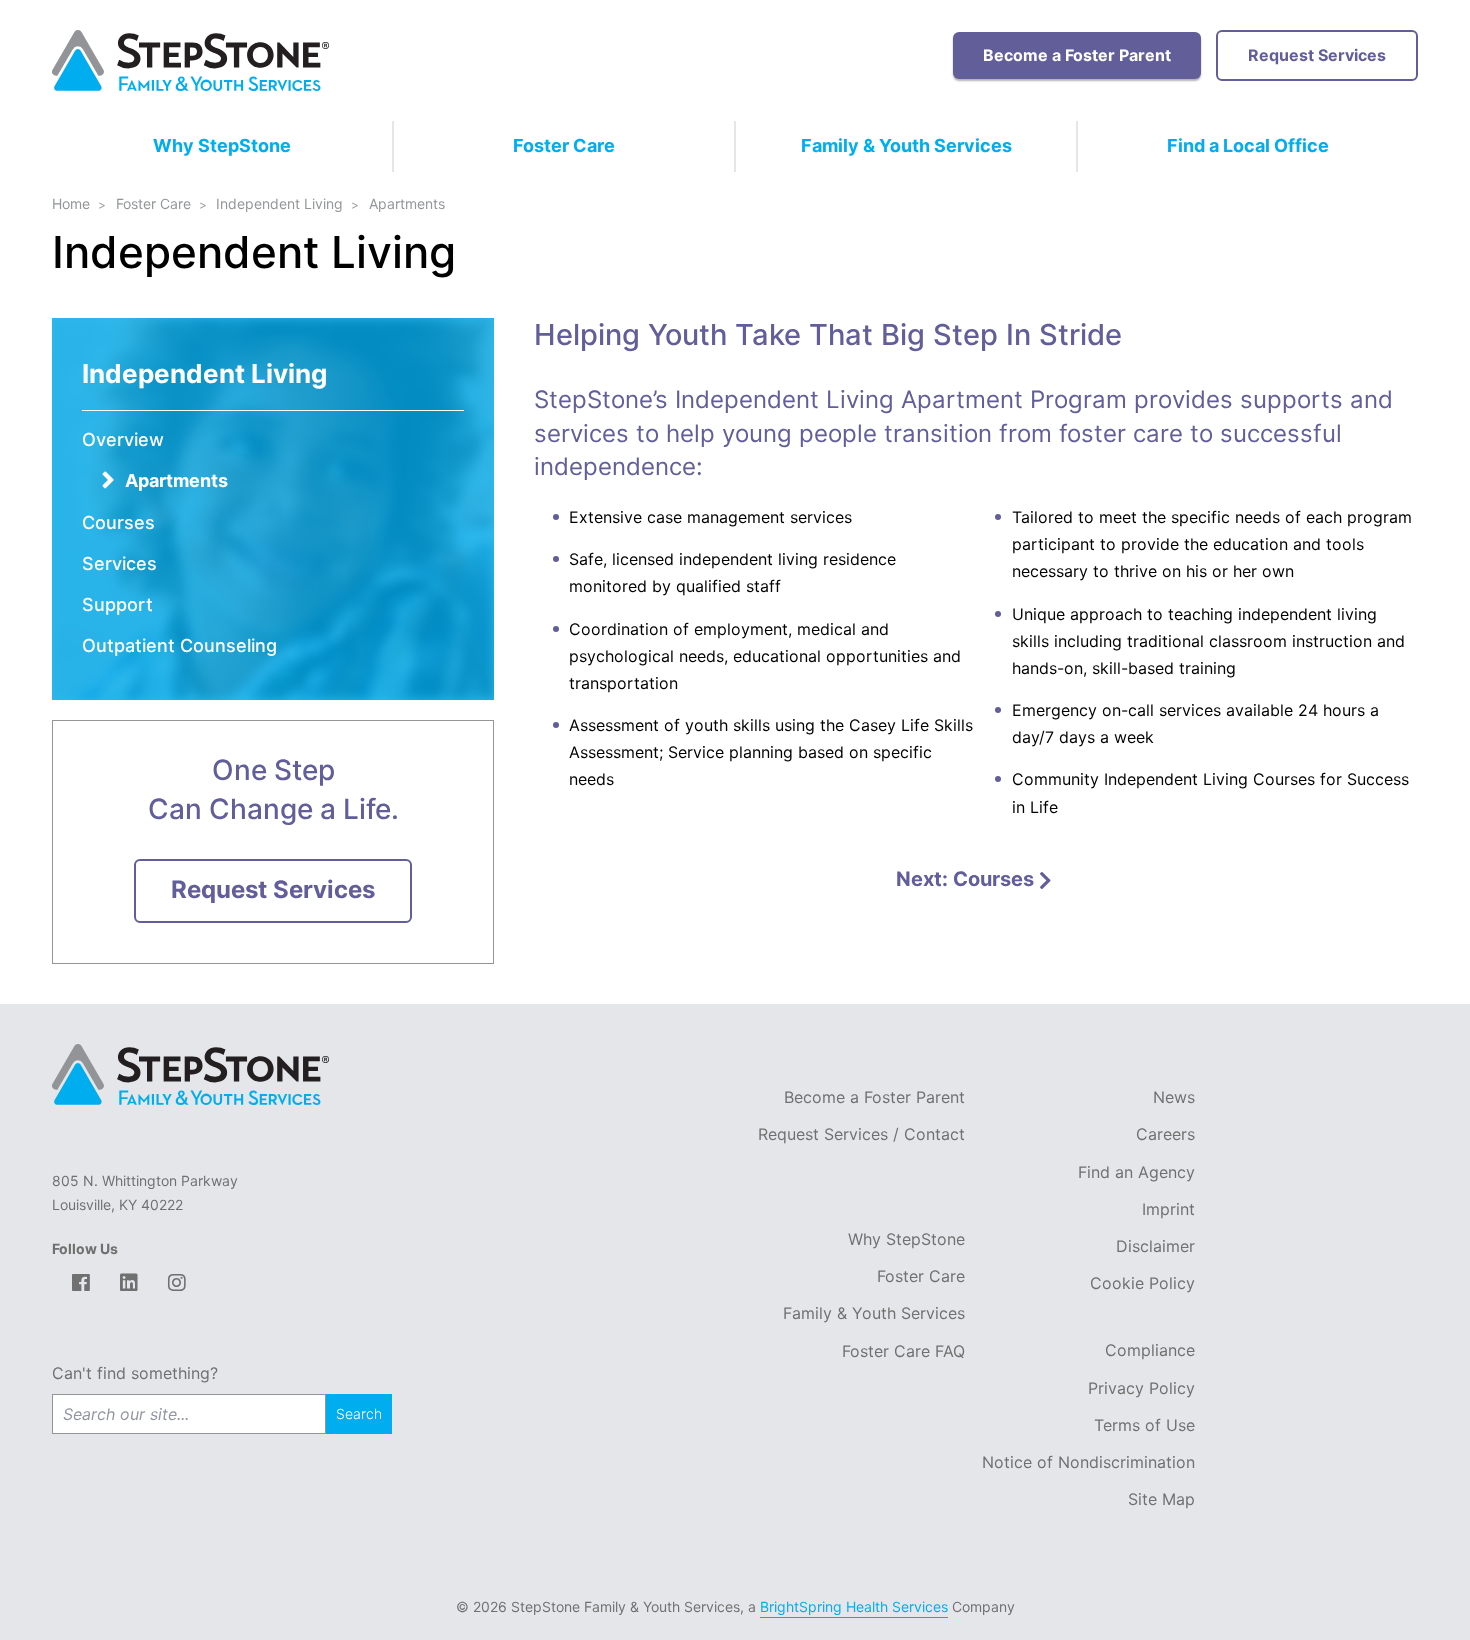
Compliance (1150, 1350)
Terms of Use (1144, 1425)
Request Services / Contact (861, 1134)
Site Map (1161, 1499)
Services (119, 563)
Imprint (1168, 1209)
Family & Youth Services (906, 145)
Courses (118, 522)
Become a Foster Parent (1077, 55)
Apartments (176, 480)
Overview (123, 439)
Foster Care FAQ (903, 1351)
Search (359, 1413)
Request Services (1317, 55)
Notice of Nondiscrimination (1088, 1462)
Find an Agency (1136, 1172)
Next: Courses (967, 879)
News (1174, 1097)
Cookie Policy (1142, 1283)
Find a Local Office (1248, 145)
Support (117, 604)
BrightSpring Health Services (854, 1606)
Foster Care (564, 145)
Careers (1165, 1134)
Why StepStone (222, 145)
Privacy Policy (1141, 1388)
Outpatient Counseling (179, 645)
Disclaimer (1155, 1246)
